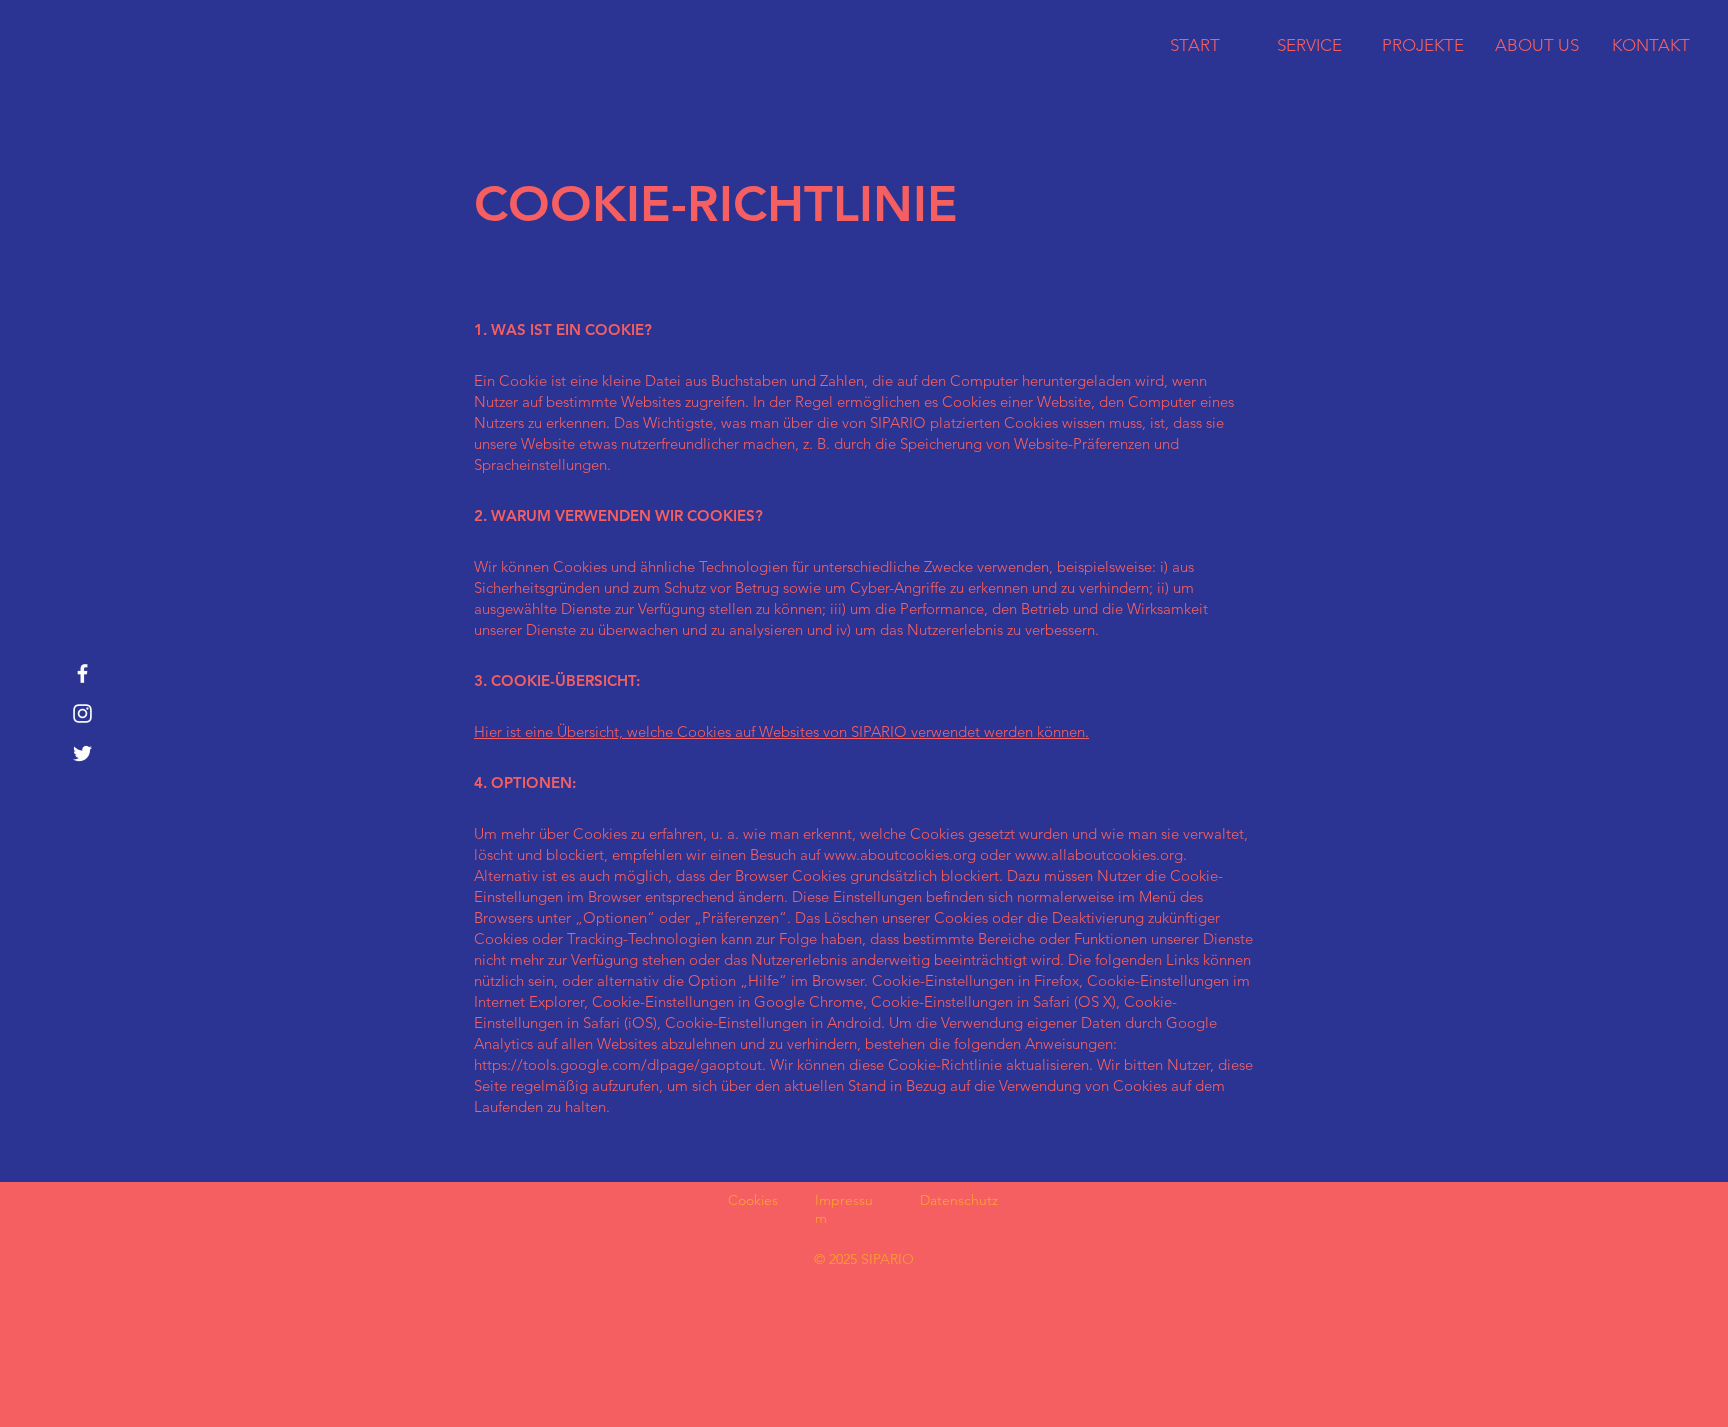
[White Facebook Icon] (82, 673)
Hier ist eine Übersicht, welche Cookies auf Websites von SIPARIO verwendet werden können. (781, 731)
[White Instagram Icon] (82, 713)
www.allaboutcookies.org (1099, 854)
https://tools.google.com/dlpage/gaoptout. (620, 1064)
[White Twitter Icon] (82, 753)
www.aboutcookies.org (900, 854)
